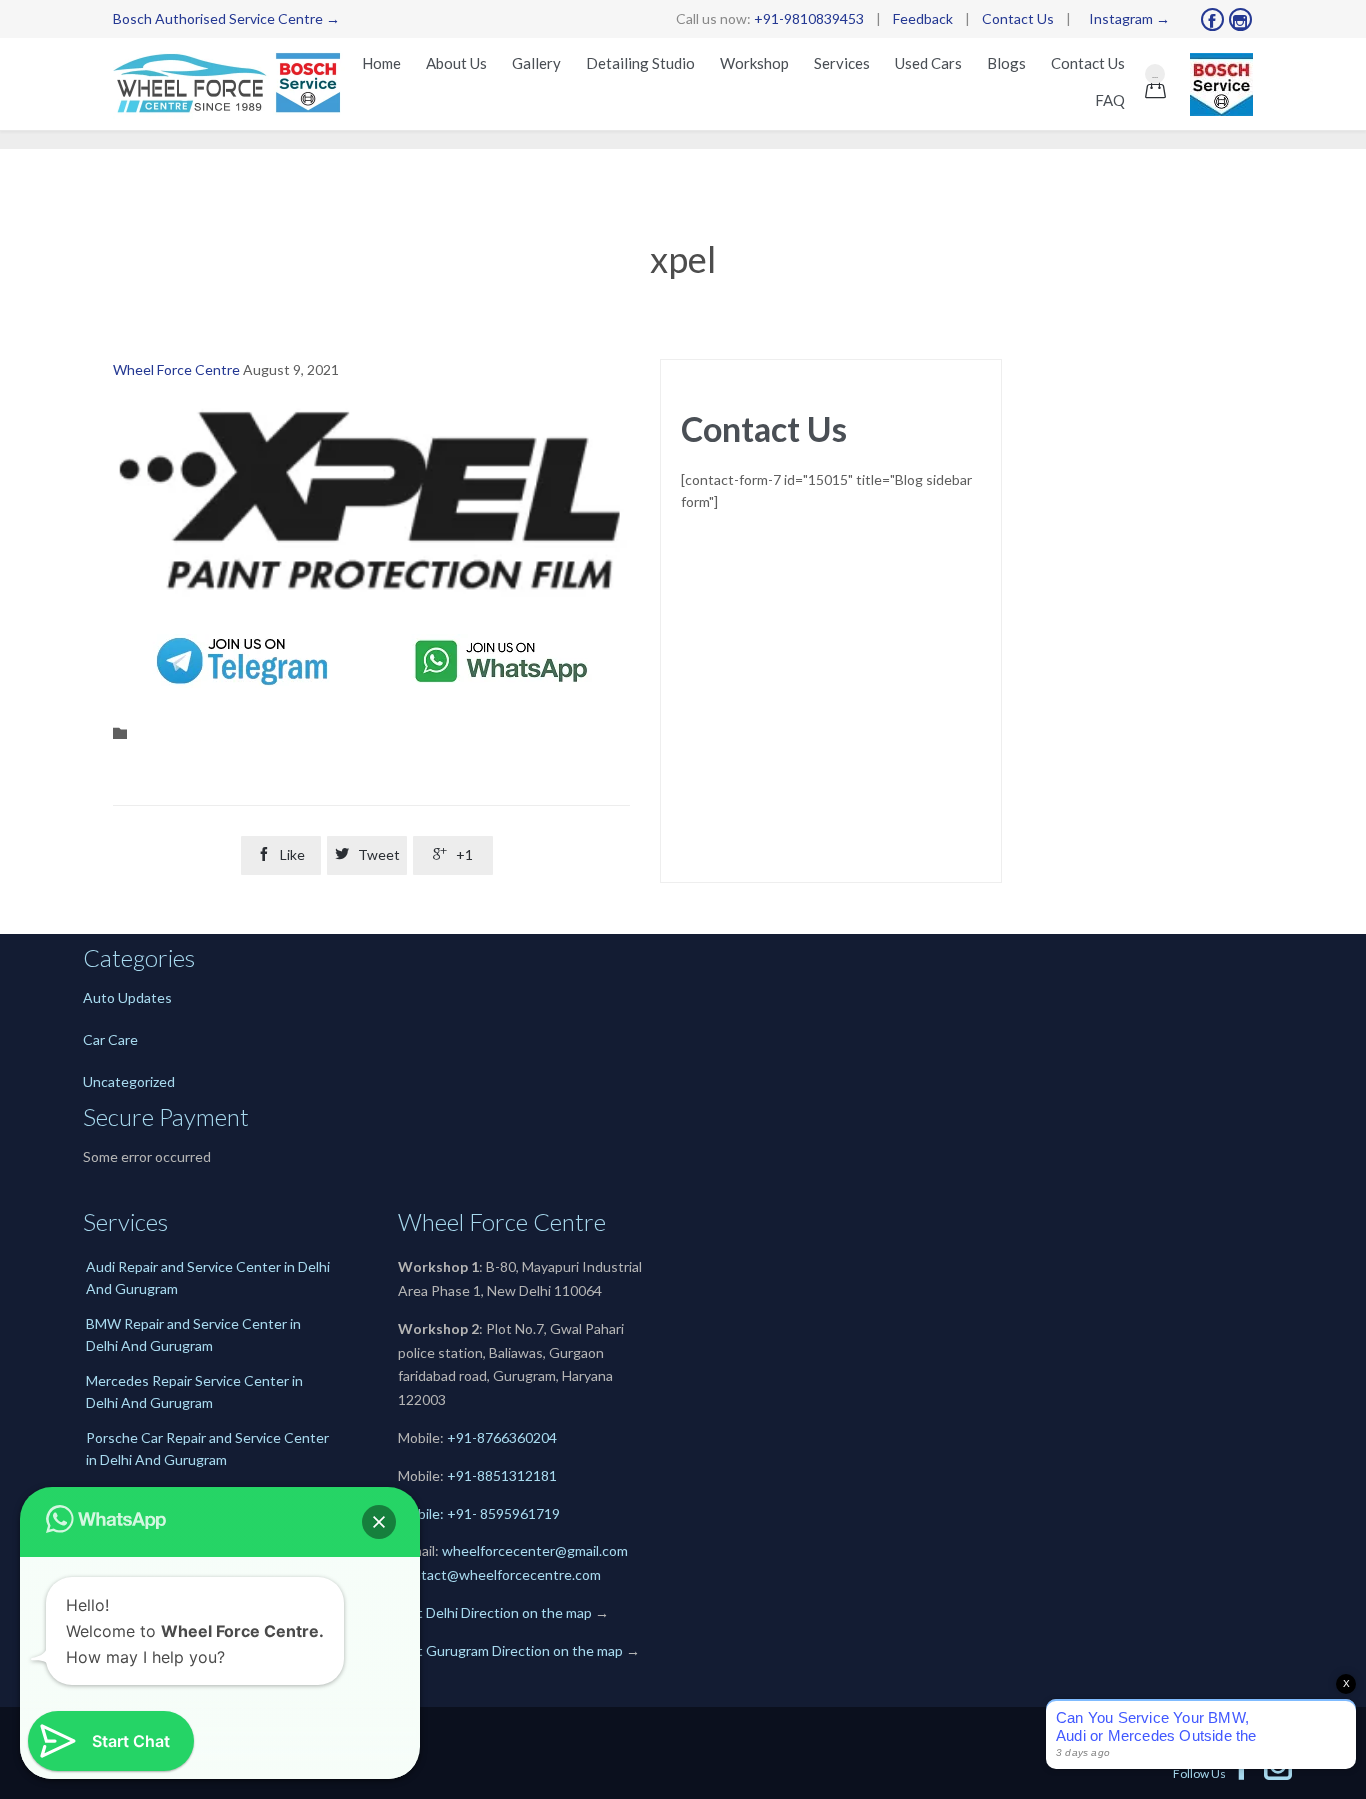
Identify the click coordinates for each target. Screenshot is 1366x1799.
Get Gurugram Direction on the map (510, 1650)
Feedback (923, 18)
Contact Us (1018, 18)
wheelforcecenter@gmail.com (535, 1550)
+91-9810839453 (809, 18)
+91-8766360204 (502, 1437)
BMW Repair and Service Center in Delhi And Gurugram (193, 1334)
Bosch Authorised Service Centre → (226, 18)
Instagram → (1129, 18)
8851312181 (517, 1475)
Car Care (110, 1039)
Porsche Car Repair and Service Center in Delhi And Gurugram (207, 1448)
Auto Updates (127, 997)
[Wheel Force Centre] (231, 84)
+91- (462, 1475)
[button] (379, 1522)
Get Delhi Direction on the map (495, 1612)
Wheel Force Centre (176, 369)
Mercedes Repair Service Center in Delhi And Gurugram (194, 1391)
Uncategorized (129, 1081)
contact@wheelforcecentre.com (499, 1574)
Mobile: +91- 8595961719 (479, 1513)
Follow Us (1214, 1773)
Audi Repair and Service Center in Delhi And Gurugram (208, 1277)
